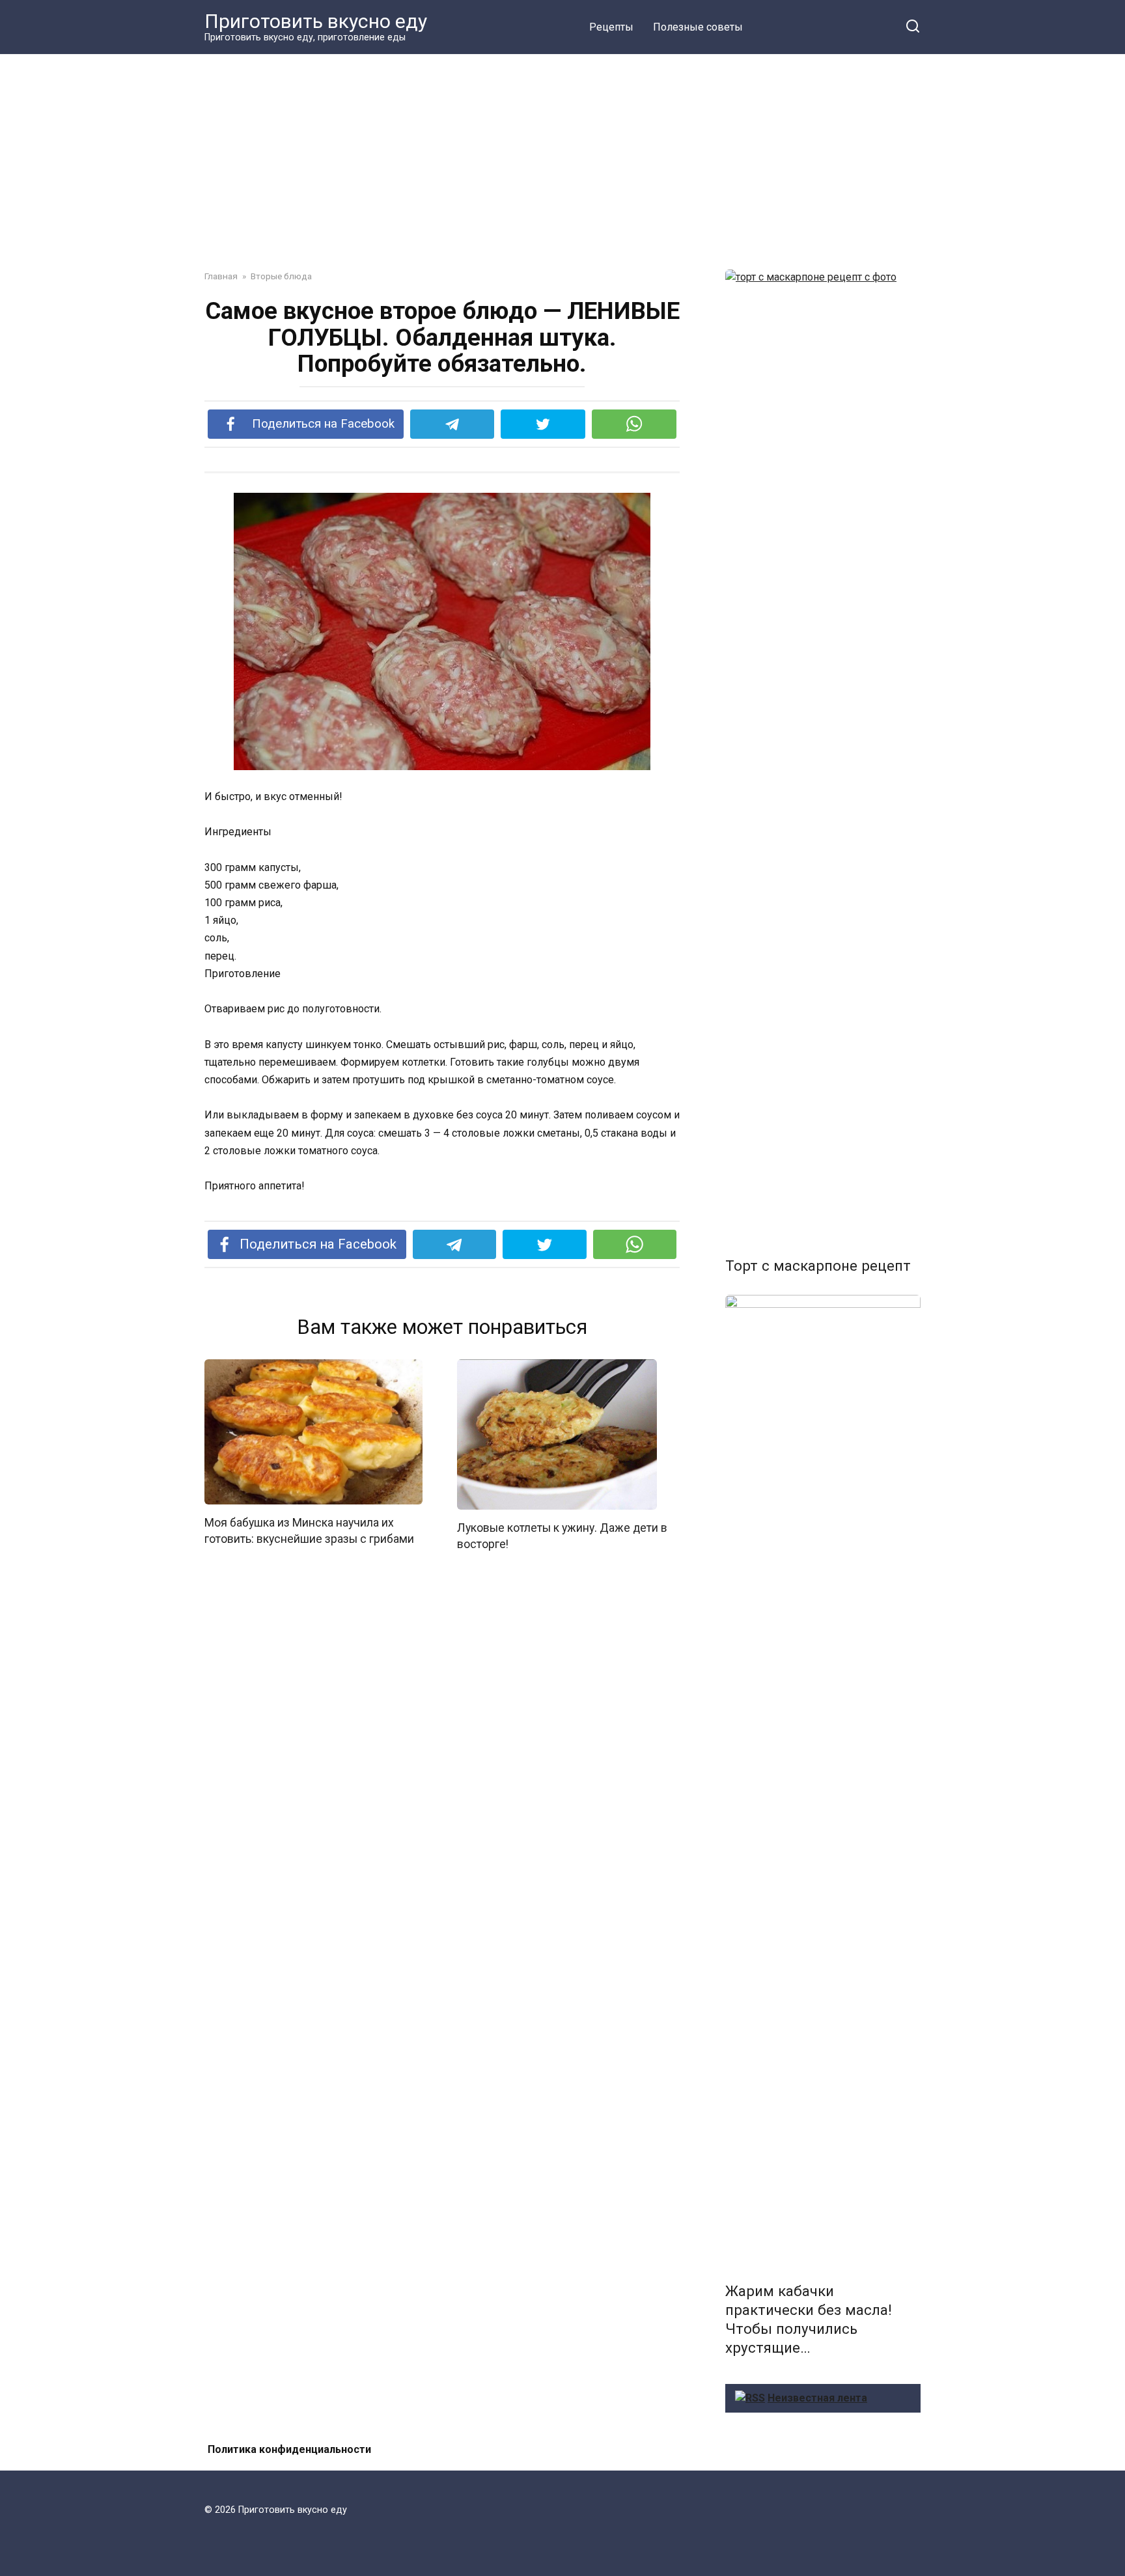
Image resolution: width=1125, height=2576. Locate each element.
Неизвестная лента (817, 2398)
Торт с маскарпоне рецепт (818, 1266)
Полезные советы (698, 27)
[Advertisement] (562, 152)
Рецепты (611, 27)
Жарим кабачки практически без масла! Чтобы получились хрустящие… (809, 2319)
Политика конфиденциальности (289, 2449)
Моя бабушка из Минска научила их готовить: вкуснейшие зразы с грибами (309, 1531)
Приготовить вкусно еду (316, 21)
